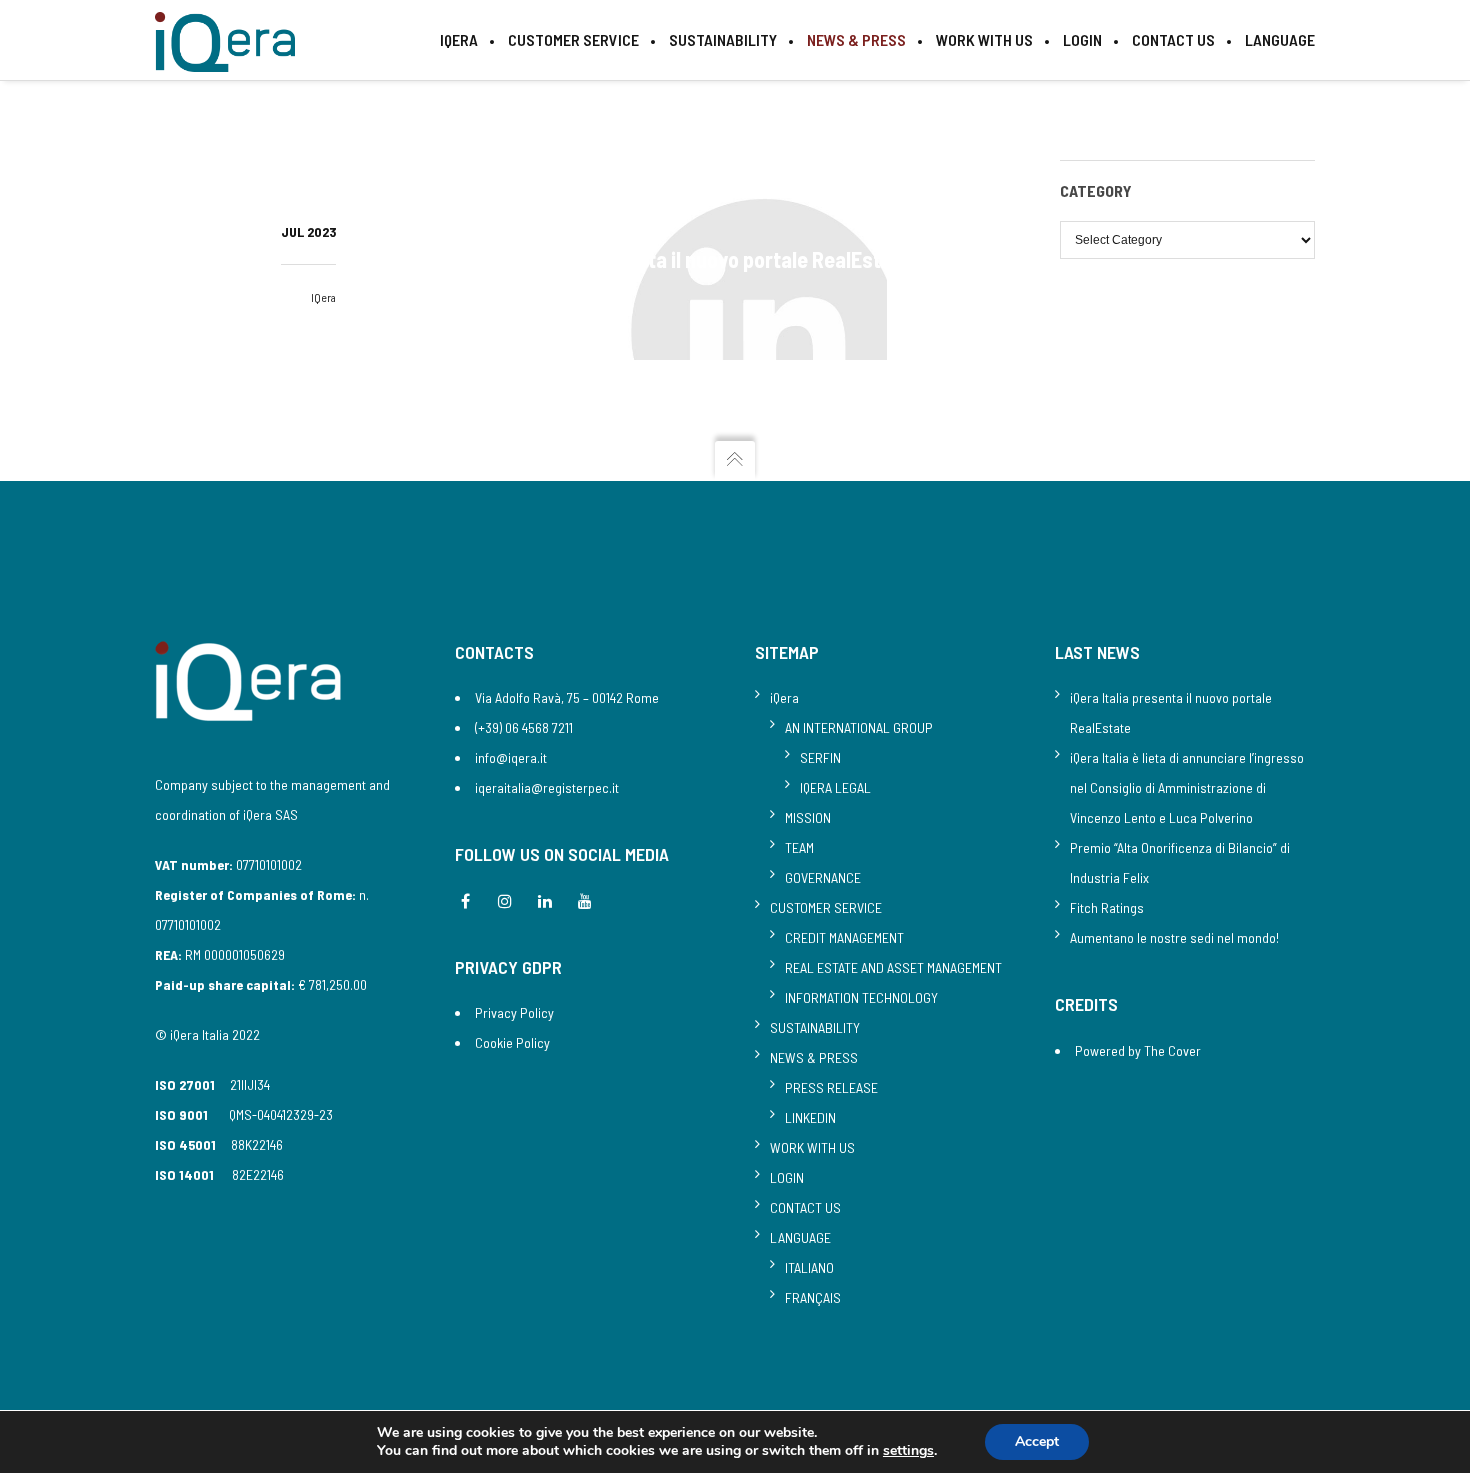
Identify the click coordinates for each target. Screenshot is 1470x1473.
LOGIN (787, 1177)
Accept (1037, 1441)
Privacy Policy (514, 1012)
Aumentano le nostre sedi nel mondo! (1174, 937)
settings (908, 1451)
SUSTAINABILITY (815, 1027)
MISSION (808, 817)
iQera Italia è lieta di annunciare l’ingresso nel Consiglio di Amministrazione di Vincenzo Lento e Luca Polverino (1187, 787)
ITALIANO (809, 1267)
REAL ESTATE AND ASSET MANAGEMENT (893, 967)
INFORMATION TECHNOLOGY (861, 997)
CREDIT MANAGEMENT (844, 937)
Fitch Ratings (1107, 907)
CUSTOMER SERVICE (826, 907)
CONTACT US (805, 1207)
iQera (323, 297)
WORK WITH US (812, 1147)
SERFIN (820, 757)
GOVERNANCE (823, 877)
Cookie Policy (512, 1042)
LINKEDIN (810, 1117)
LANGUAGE (800, 1237)
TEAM (799, 847)
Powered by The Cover (1138, 1050)
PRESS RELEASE (831, 1087)
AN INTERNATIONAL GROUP (859, 727)
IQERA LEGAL (835, 787)
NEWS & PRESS (814, 1057)
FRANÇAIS (813, 1297)
